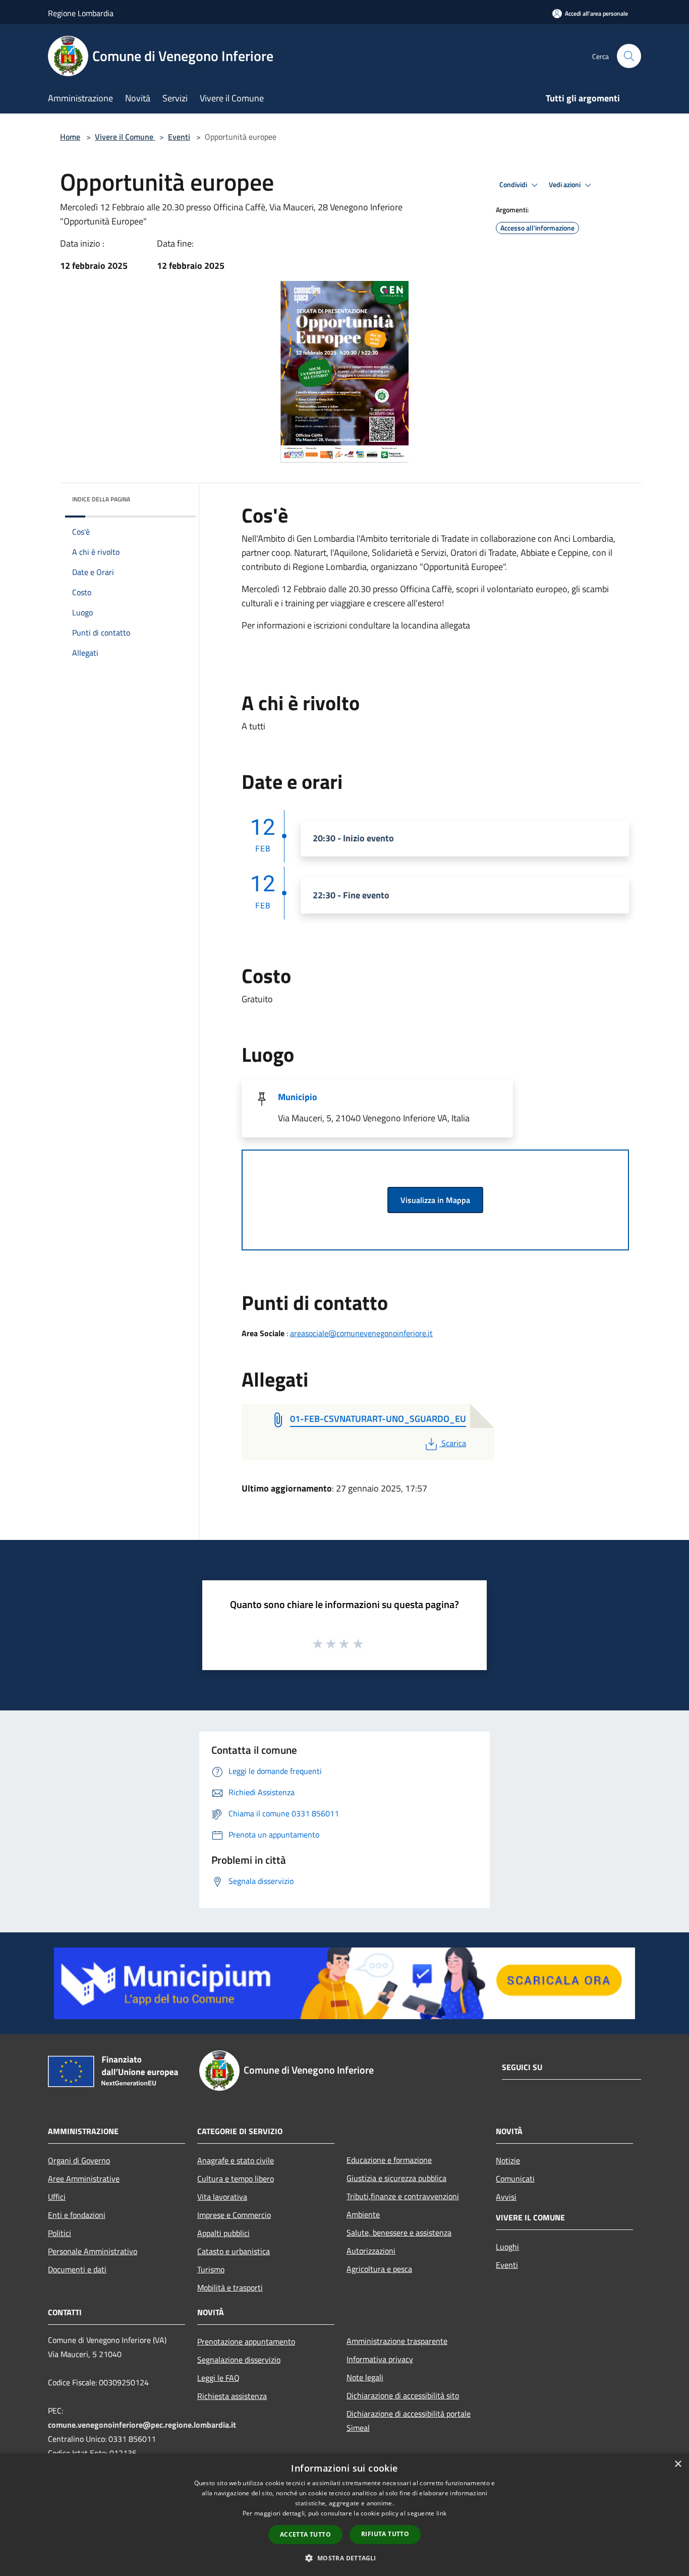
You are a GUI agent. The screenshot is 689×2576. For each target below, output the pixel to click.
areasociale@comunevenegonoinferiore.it (361, 1333)
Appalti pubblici (223, 2233)
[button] (344, 2558)
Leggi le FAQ (218, 2378)
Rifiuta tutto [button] (385, 2534)
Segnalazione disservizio (239, 2360)
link (441, 2513)
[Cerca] (629, 56)
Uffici (57, 2197)
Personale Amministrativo (93, 2251)
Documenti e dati (77, 2269)
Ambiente (363, 2214)
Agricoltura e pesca (379, 2269)
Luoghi (507, 2247)
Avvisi (506, 2197)
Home (70, 137)
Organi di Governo (79, 2160)
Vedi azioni (565, 185)
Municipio (298, 1097)
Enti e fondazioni (77, 2215)
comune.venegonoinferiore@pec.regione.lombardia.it (142, 2425)
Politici (60, 2233)
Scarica (453, 1443)
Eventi (179, 137)
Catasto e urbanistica (234, 2251)
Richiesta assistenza (232, 2396)
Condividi (514, 185)
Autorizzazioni (371, 2251)
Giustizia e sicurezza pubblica (396, 2178)
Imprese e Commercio (234, 2215)
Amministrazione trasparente (397, 2341)
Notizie (508, 2160)
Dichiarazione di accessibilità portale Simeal (409, 2421)
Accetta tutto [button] (305, 2534)
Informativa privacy (380, 2359)
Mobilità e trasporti (230, 2287)
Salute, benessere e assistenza (399, 2232)
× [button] (678, 2464)
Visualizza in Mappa (435, 1200)
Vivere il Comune (125, 137)
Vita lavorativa (222, 2197)
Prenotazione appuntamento (246, 2341)
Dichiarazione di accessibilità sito (403, 2395)
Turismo (211, 2269)
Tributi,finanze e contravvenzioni (403, 2196)
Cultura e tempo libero (236, 2179)
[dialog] (344, 2515)
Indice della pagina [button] (101, 499)
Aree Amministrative (84, 2179)
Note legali (365, 2377)
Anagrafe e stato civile (236, 2160)
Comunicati (515, 2179)
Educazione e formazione (389, 2160)
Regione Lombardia (81, 13)
